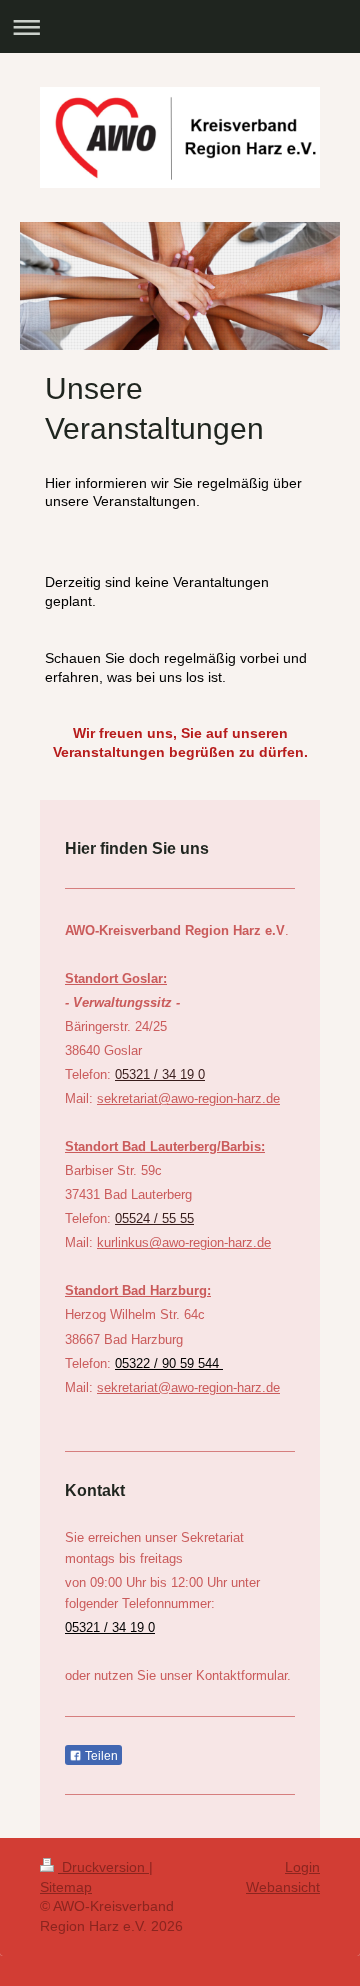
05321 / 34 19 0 (160, 1074)
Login (302, 1867)
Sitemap (66, 1887)
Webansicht (283, 1887)
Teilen (100, 1756)
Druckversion (103, 1867)
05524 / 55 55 (154, 1218)
